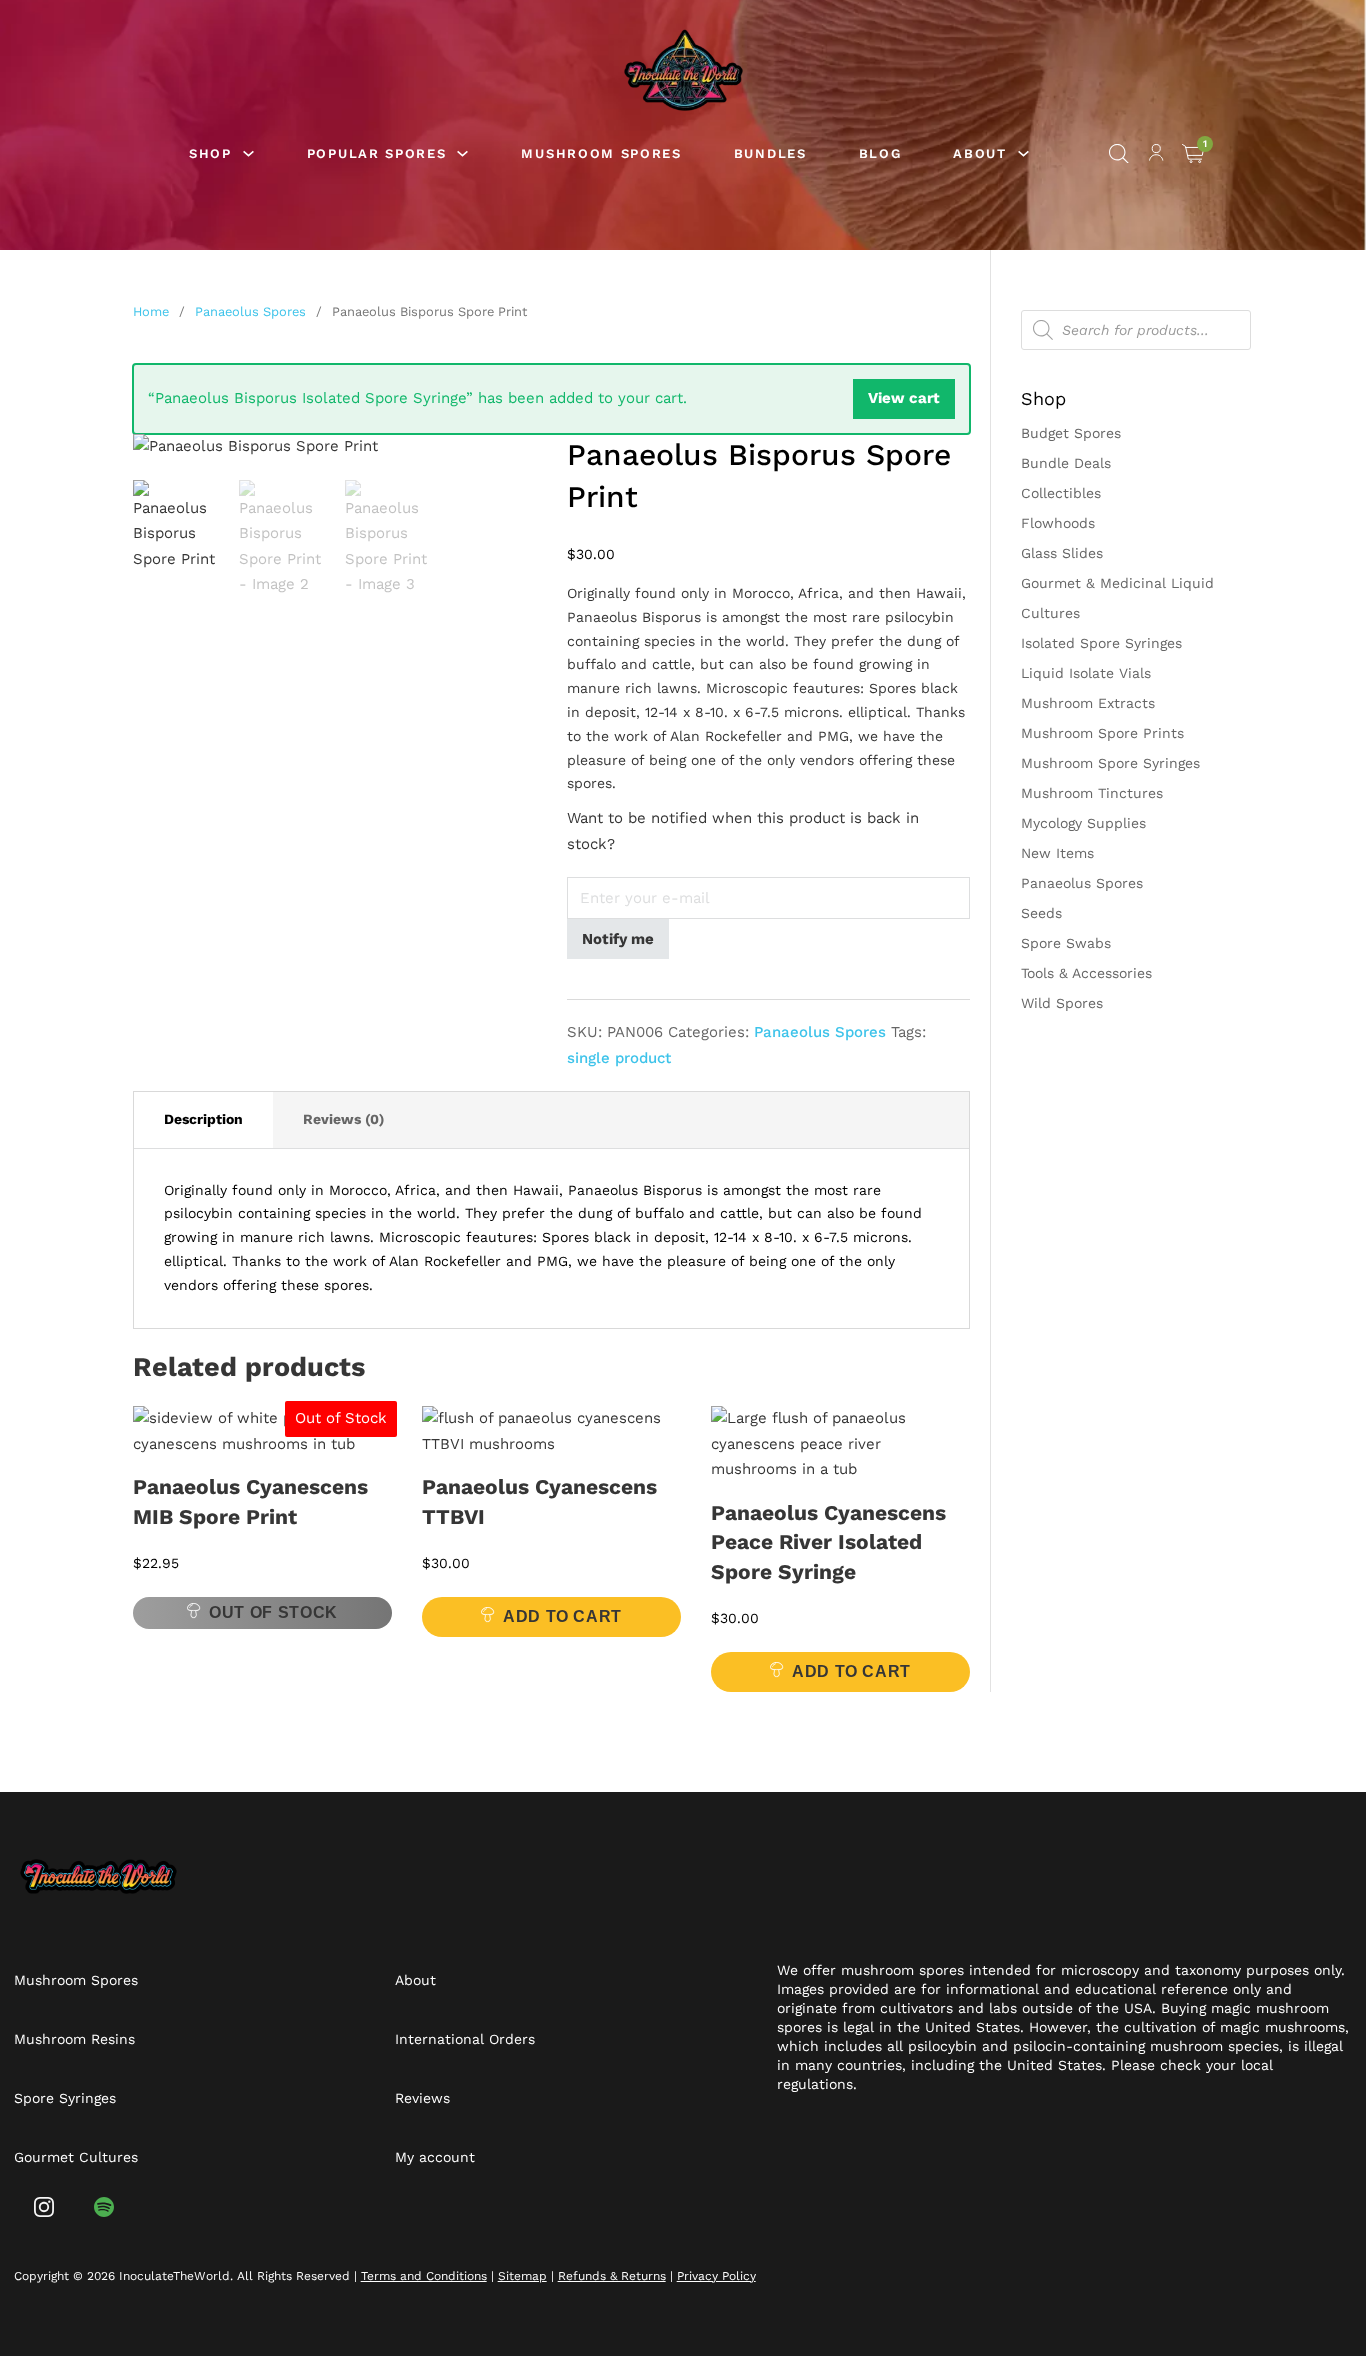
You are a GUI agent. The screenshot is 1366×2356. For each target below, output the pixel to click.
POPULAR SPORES (377, 153)
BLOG (880, 153)
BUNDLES (770, 153)
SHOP (210, 153)
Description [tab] (203, 1119)
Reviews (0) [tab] (343, 1119)
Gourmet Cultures (76, 2157)
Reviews (422, 2098)
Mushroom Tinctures (1092, 793)
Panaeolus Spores (250, 311)
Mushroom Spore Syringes (1110, 763)
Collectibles (1061, 493)
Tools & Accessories (1086, 973)
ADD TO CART (562, 1616)
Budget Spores (1071, 433)
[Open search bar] (1119, 154)
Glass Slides (1062, 553)
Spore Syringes (65, 2098)
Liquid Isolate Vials (1086, 673)
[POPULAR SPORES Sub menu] (462, 153)
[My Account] (1156, 156)
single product (619, 1058)
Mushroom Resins (74, 2039)
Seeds (1041, 913)
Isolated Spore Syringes (1101, 643)
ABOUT (979, 153)
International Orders (465, 2039)
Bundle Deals (1066, 463)
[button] (510, 461)
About (415, 1980)
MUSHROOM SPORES (601, 153)
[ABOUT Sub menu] (1023, 153)
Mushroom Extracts (1088, 703)
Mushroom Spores (76, 1980)
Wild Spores (1062, 1003)
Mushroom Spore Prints (1102, 733)
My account (435, 2157)
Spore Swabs (1066, 943)
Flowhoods (1058, 523)
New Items (1057, 853)
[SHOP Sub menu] (248, 153)
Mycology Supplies (1083, 823)
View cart (904, 398)
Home (151, 311)
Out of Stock (273, 1612)
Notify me (618, 939)
